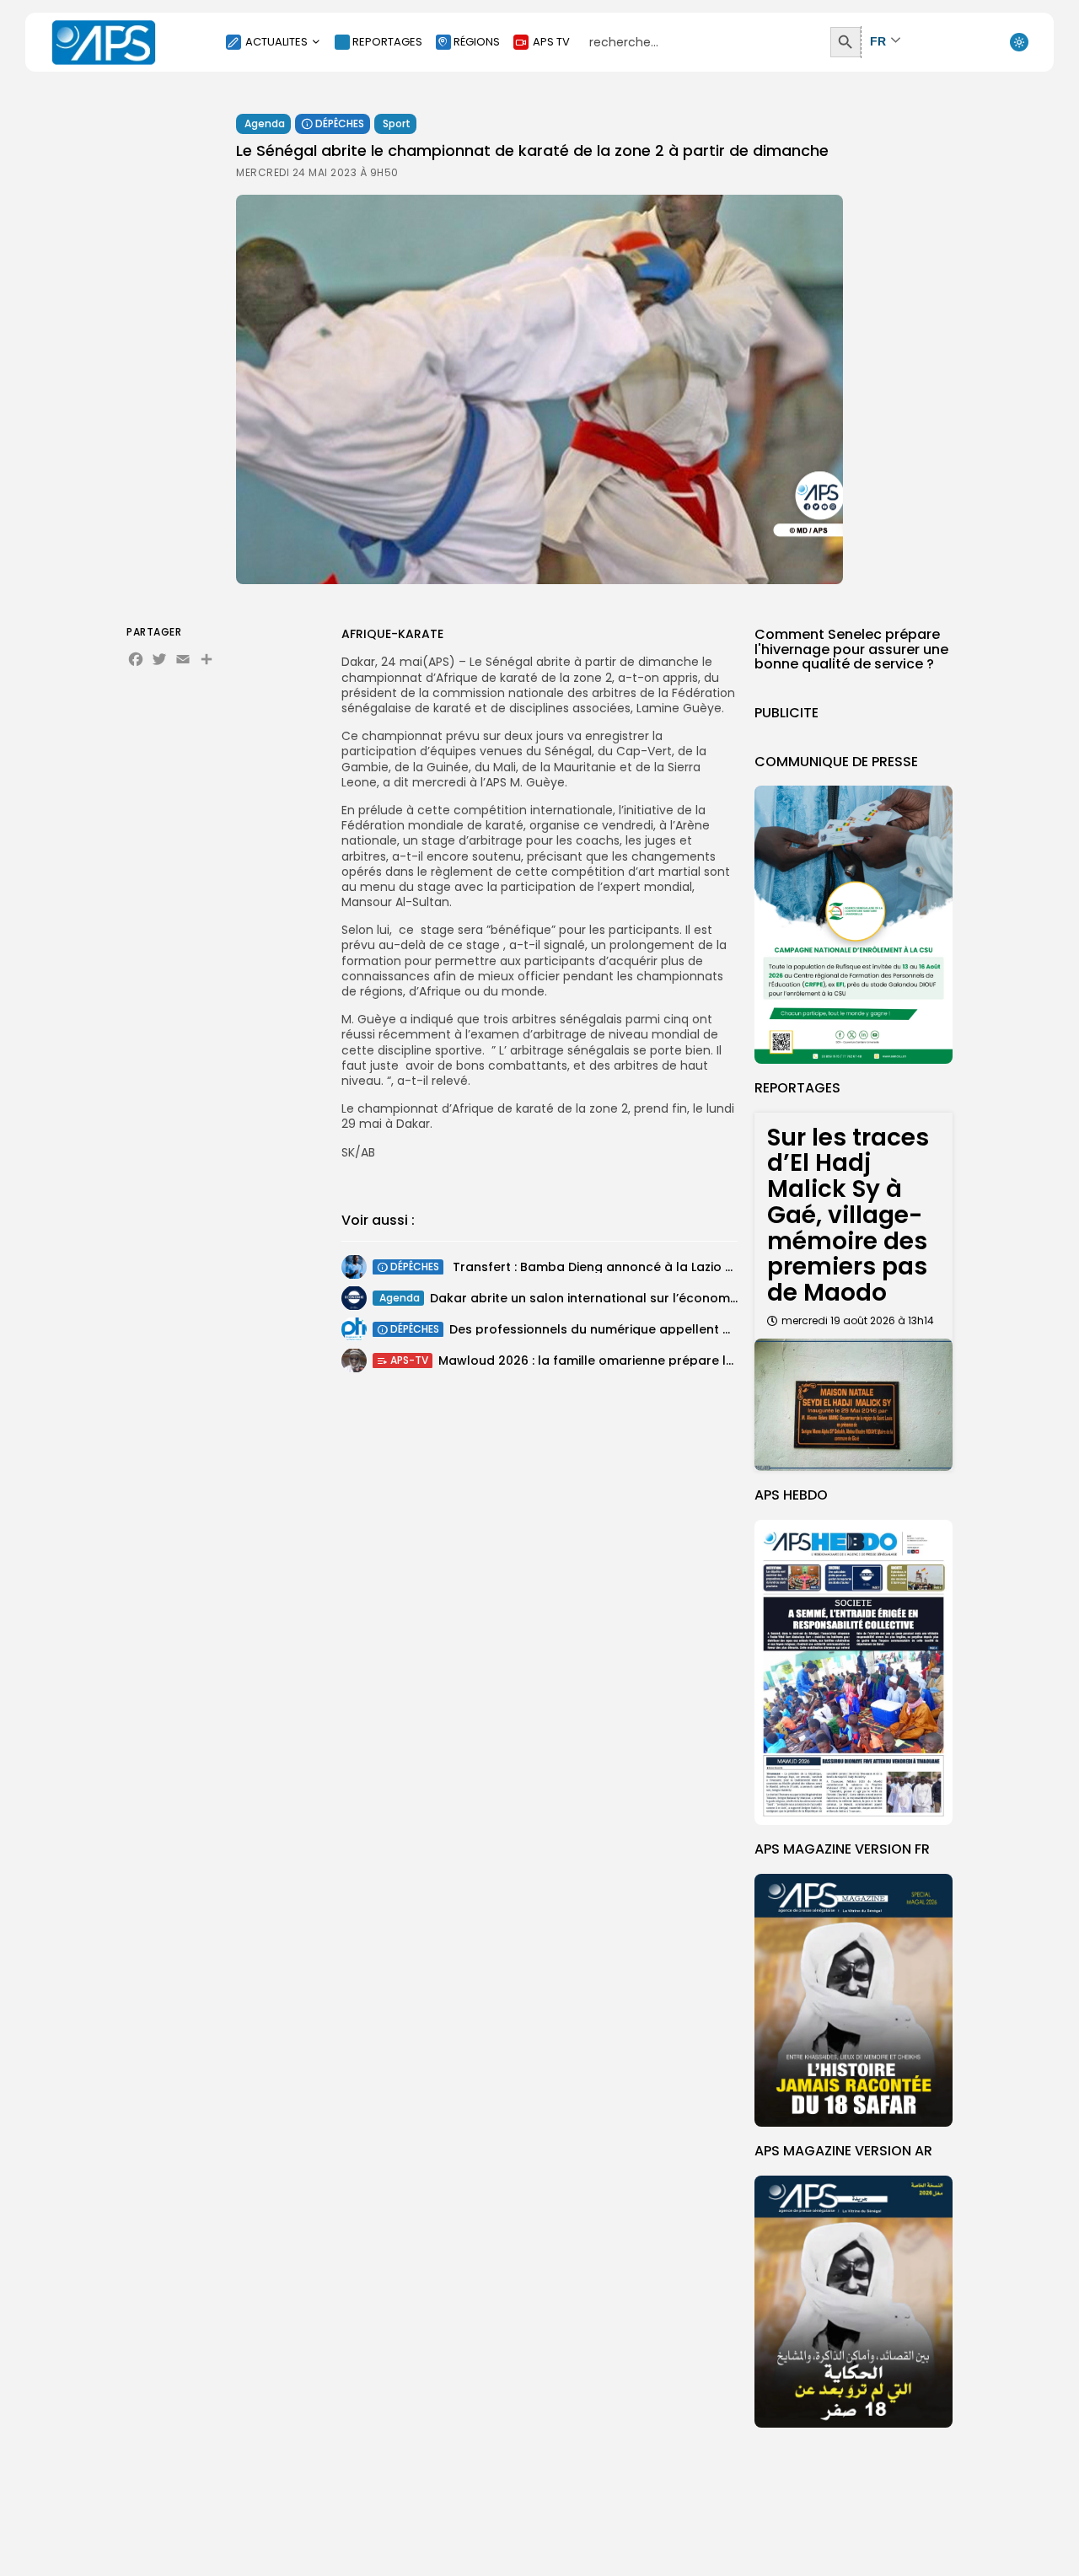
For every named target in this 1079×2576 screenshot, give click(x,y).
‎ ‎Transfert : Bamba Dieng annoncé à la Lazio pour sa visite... (632, 1266)
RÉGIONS (477, 42)
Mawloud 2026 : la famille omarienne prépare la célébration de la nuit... (658, 1360)
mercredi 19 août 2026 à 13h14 (858, 1320)
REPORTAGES (387, 42)
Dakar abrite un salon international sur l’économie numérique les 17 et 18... (657, 1297)
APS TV (551, 42)
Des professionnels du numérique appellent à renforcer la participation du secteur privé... (726, 1328)
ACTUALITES (276, 42)
